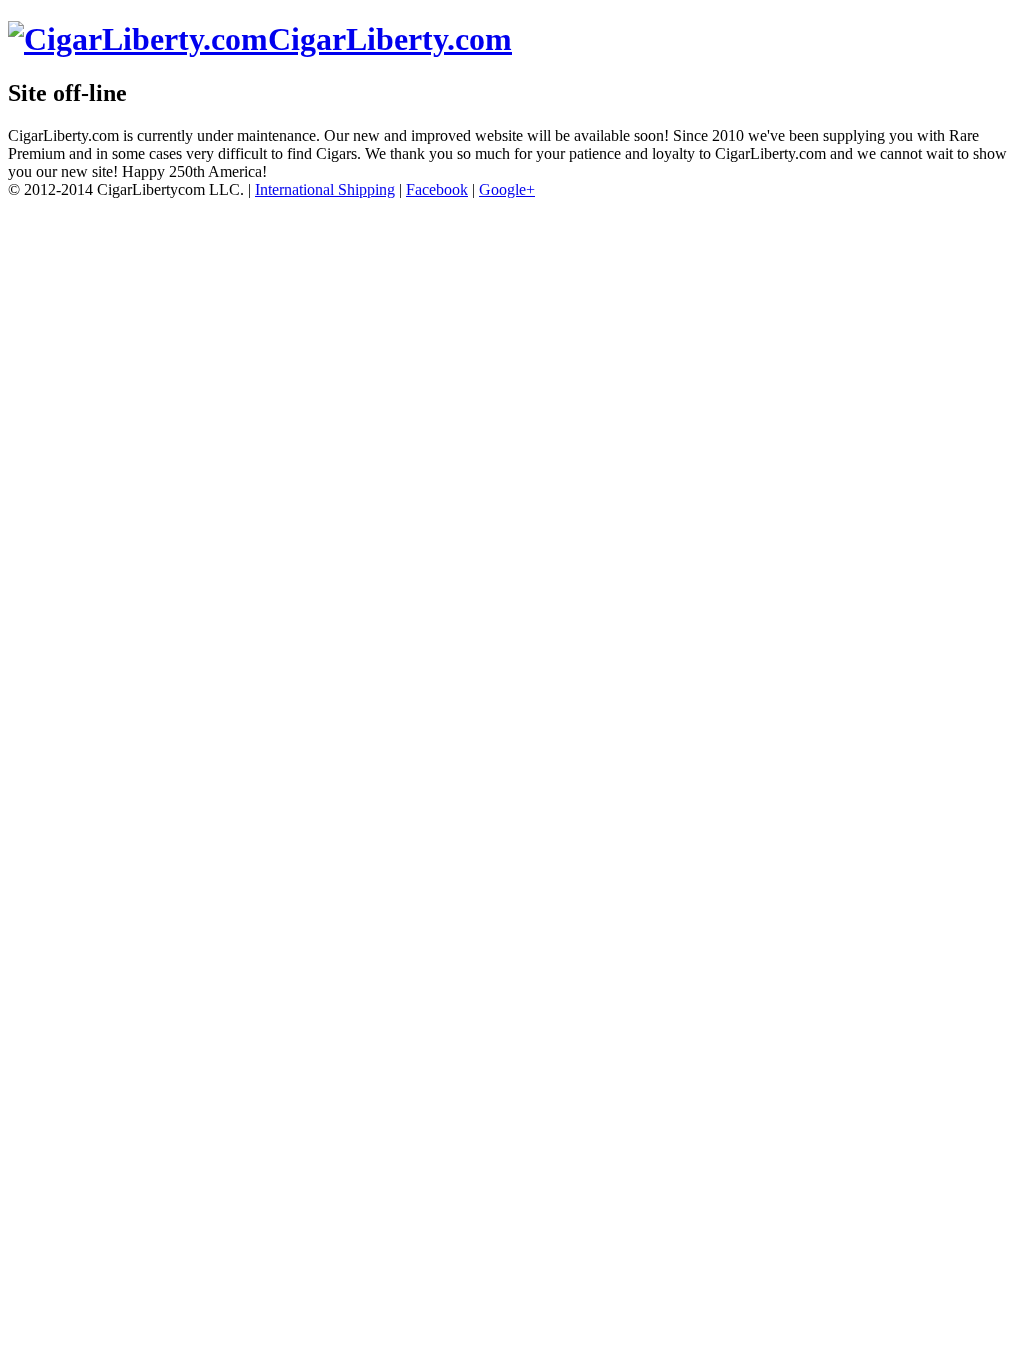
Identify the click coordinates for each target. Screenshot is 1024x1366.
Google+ (507, 189)
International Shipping (325, 189)
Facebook (437, 189)
